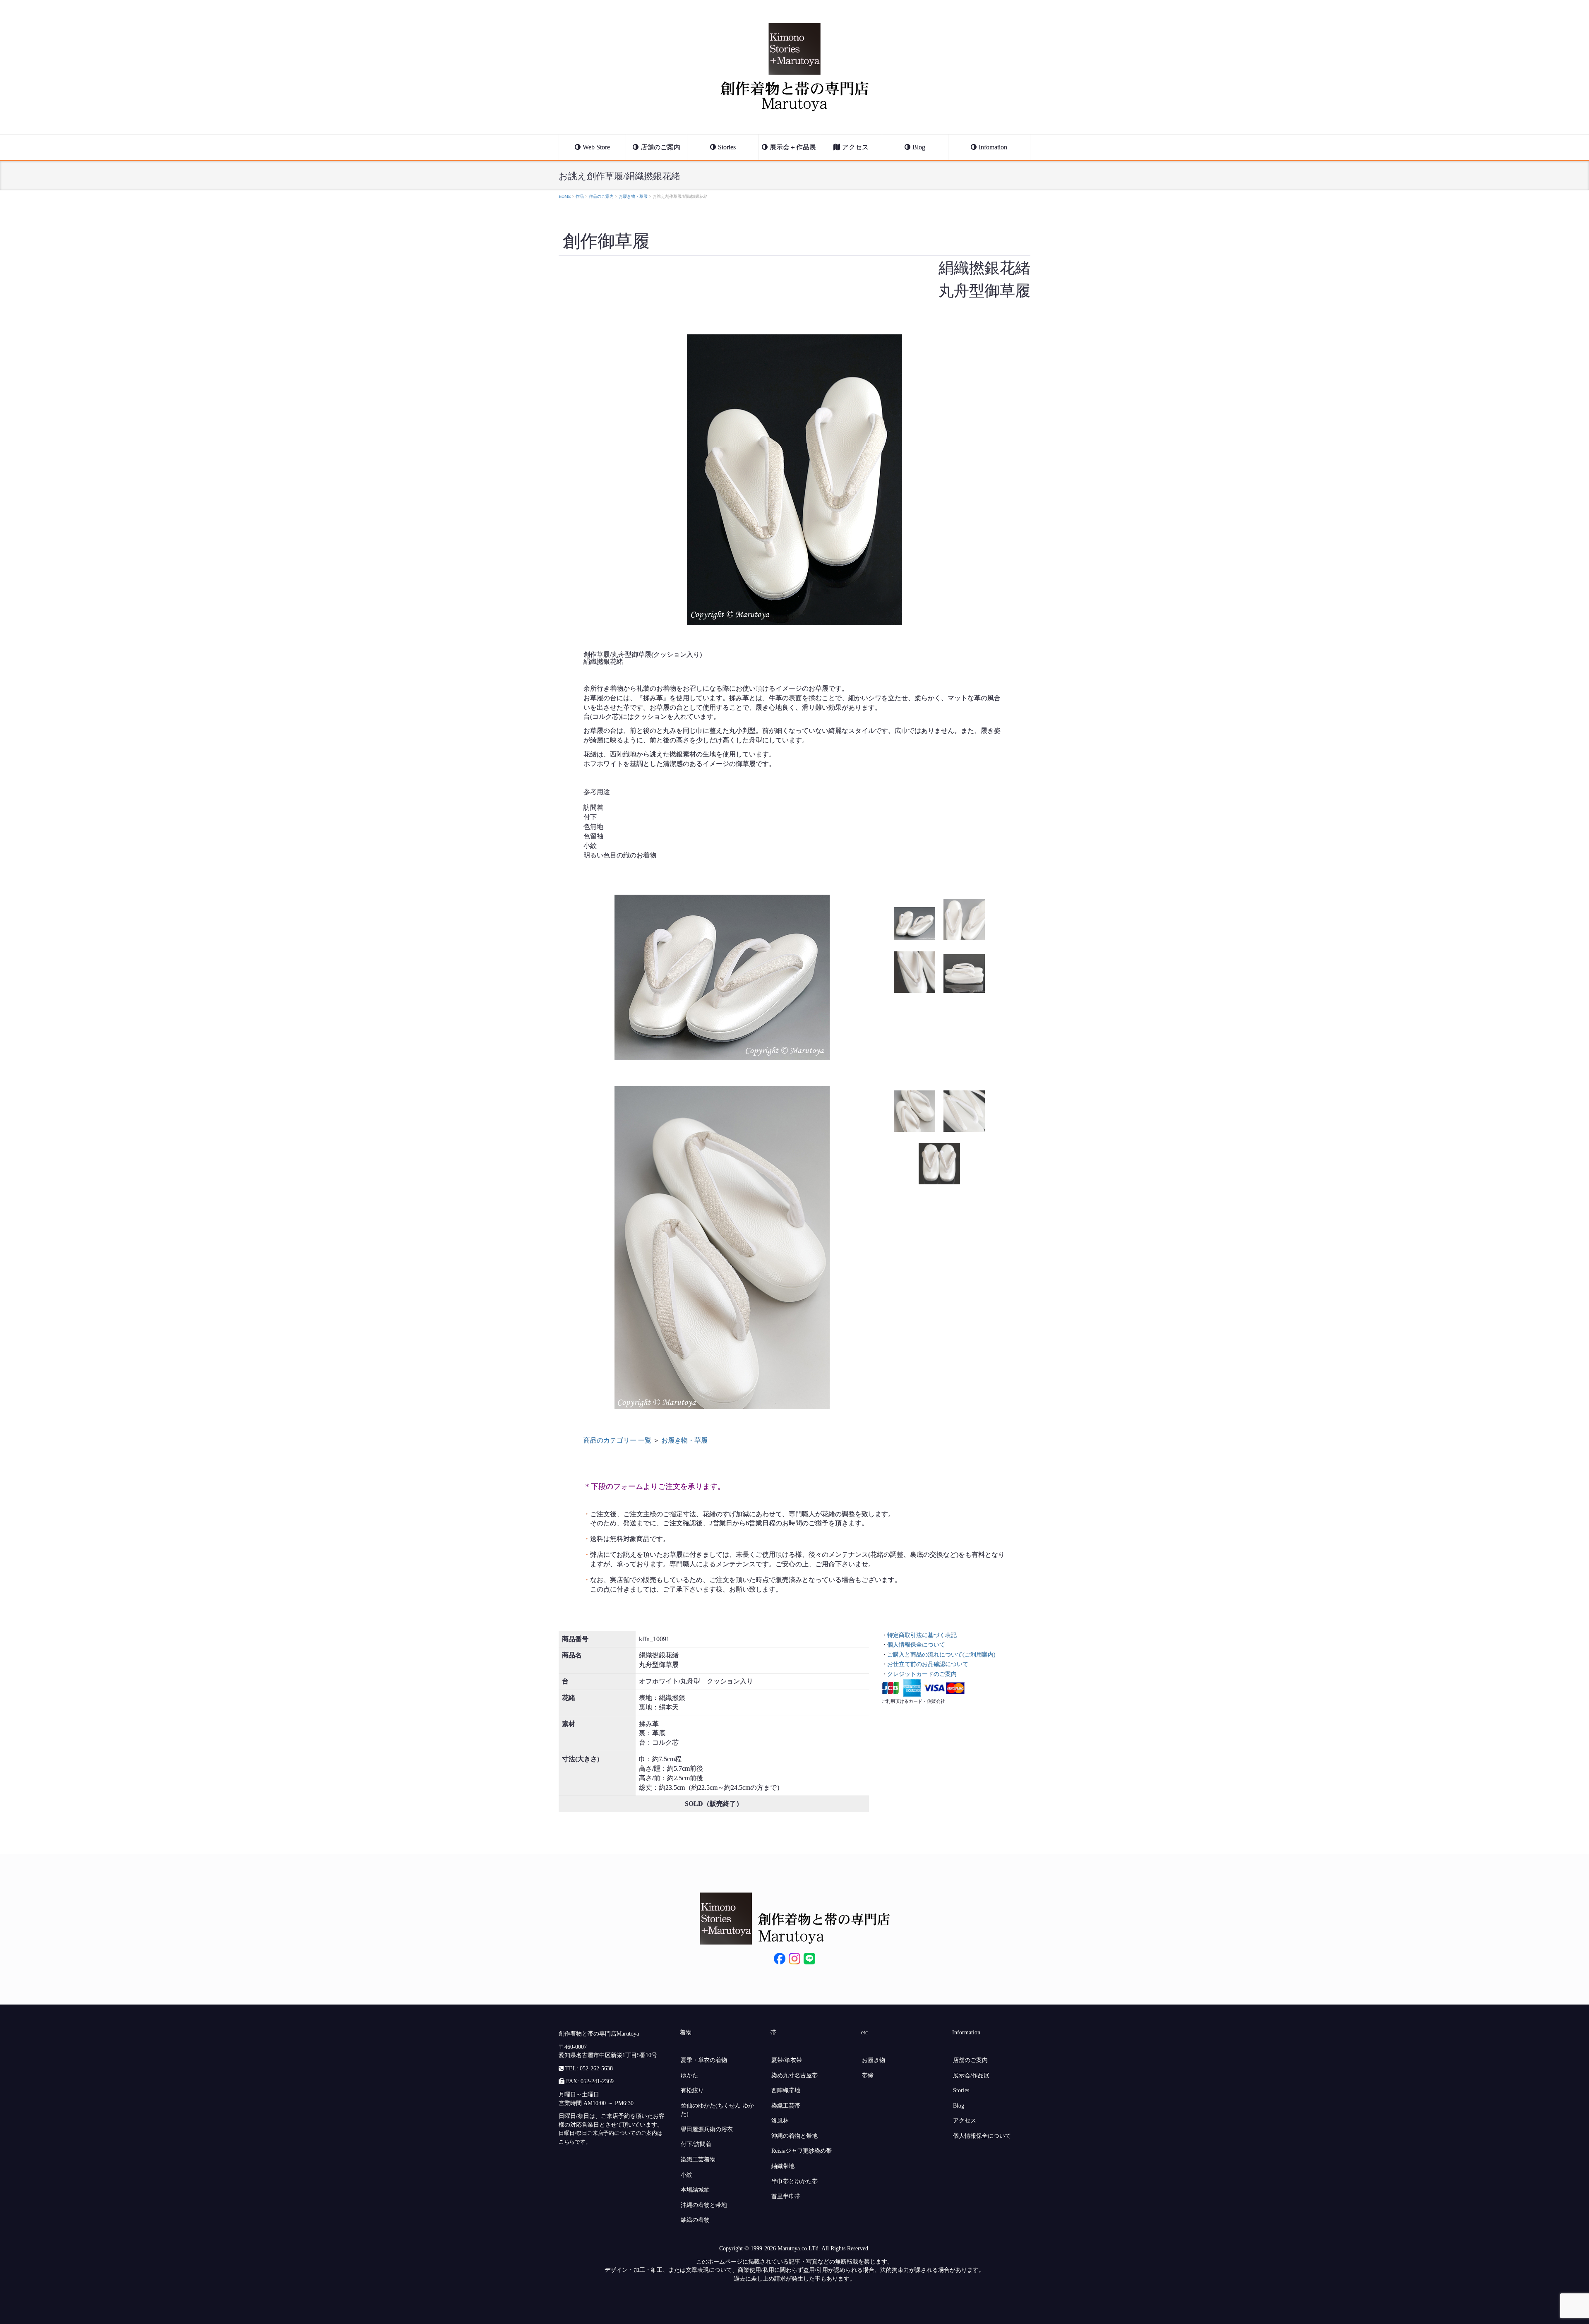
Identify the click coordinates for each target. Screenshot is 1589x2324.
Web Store (596, 147)
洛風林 (780, 2120)
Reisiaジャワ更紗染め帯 (802, 2151)
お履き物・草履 (684, 1440)
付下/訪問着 (696, 2144)
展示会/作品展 (971, 2075)
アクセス (855, 147)
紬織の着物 (695, 2220)
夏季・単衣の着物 (704, 2060)
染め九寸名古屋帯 (794, 2075)
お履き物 (874, 2060)
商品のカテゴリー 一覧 (618, 1440)
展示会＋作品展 (793, 147)
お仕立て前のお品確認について (928, 1664)
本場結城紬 (695, 2190)
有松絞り (692, 2090)
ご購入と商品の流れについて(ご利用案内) (941, 1654)
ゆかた (689, 2075)
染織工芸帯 (786, 2106)
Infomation (993, 147)
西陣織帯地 (786, 2090)
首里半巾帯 (786, 2196)
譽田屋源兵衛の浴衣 (707, 2129)
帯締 (868, 2075)
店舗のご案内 (660, 147)
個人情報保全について (916, 1645)
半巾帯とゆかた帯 (794, 2181)
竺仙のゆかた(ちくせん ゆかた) (717, 2110)
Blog (919, 147)
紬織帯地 (783, 2166)
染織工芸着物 (698, 2159)
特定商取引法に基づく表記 (922, 1635)
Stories (727, 147)
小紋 (686, 2175)
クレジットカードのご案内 (922, 1674)
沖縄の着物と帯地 (704, 2205)
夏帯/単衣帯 (787, 2060)
